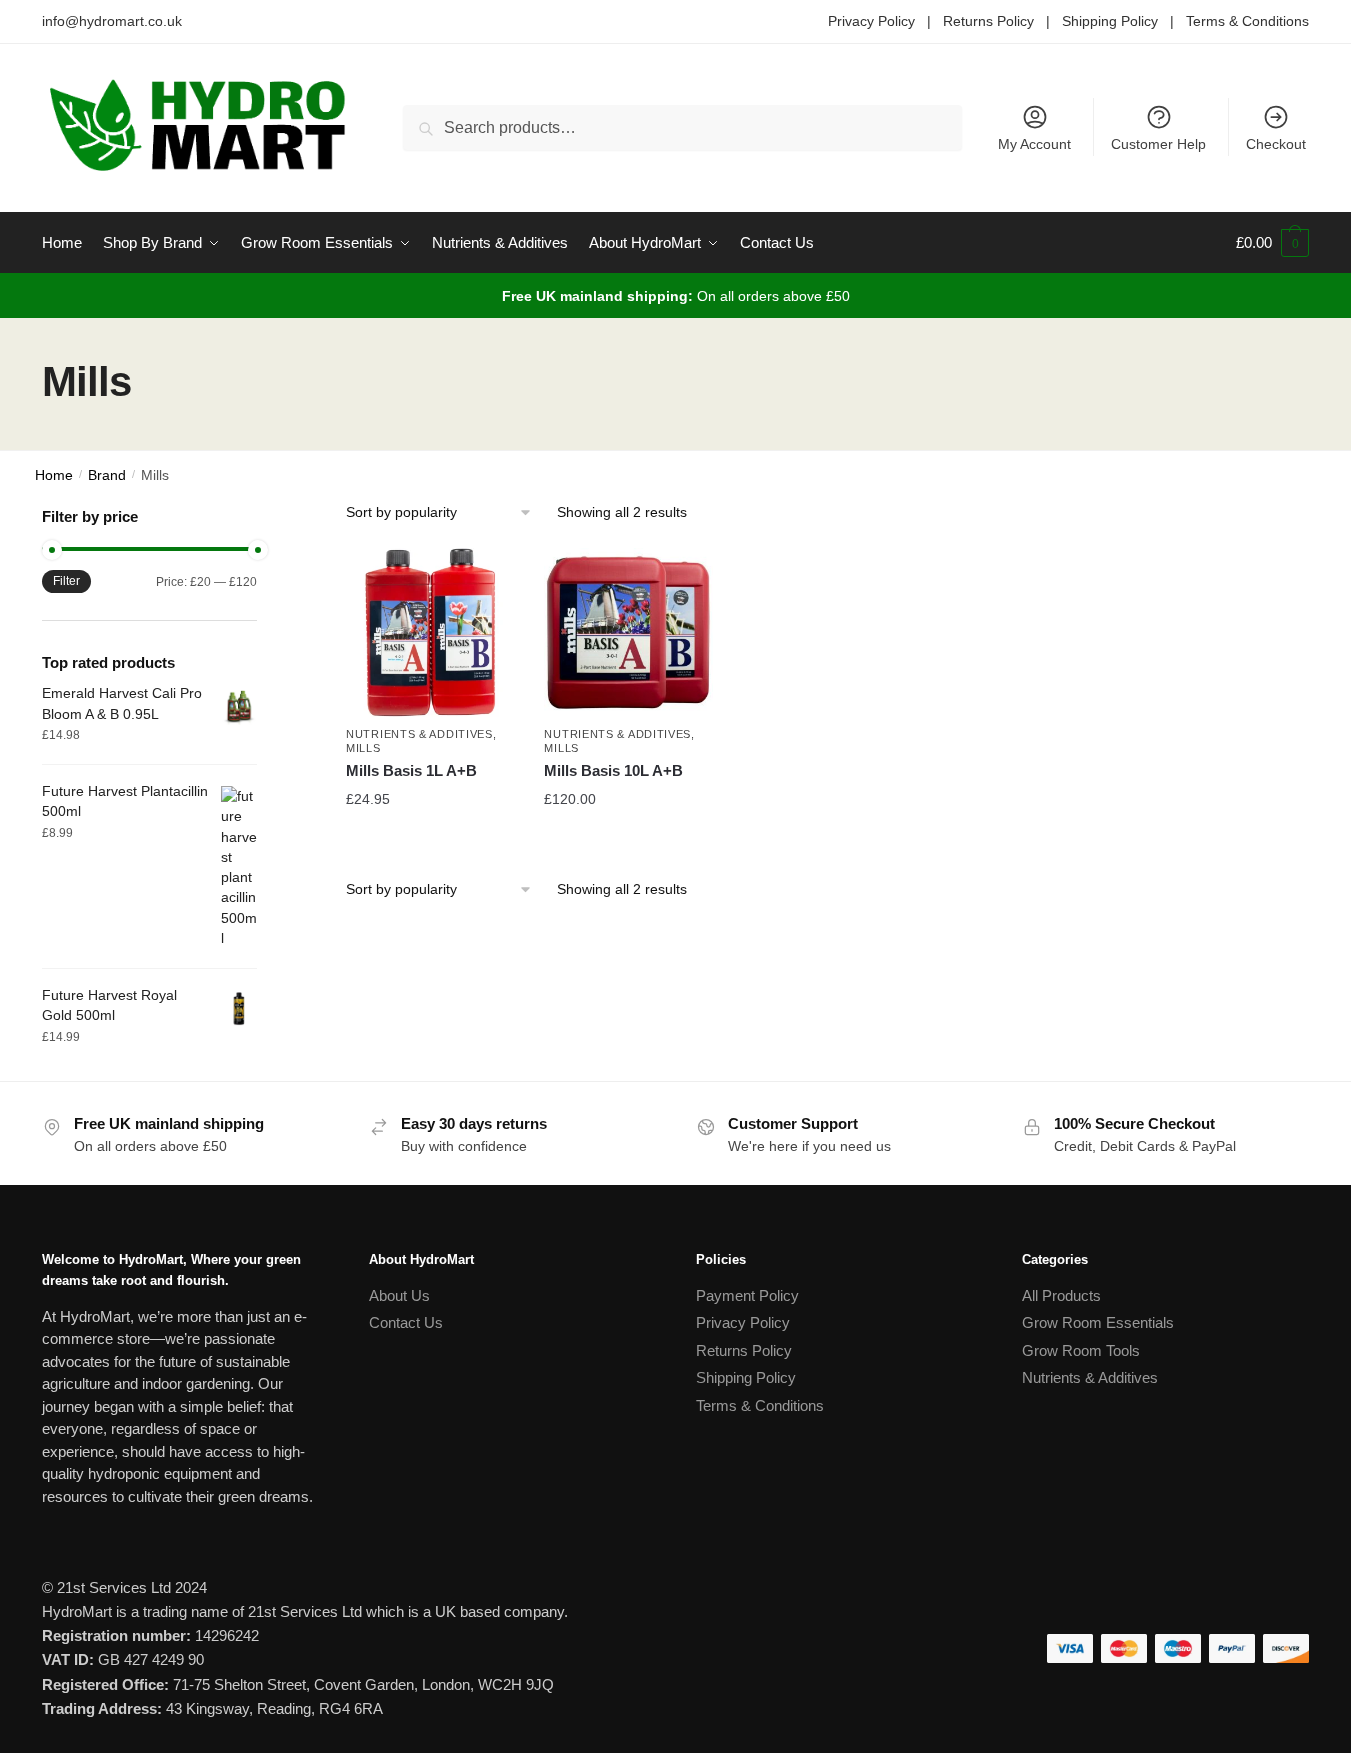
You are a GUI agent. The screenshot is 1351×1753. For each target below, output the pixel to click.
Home (54, 475)
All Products (1061, 1295)
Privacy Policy (871, 21)
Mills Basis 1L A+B (411, 770)
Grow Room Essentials (1098, 1322)
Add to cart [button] (430, 839)
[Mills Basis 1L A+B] (430, 632)
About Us (399, 1295)
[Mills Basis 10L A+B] (628, 632)
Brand (107, 475)
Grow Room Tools (1081, 1350)
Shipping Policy (1110, 21)
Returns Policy (988, 21)
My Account (1034, 144)
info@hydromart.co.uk (112, 21)
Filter (66, 581)
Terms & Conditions (1247, 21)
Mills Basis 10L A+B (613, 770)
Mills (363, 748)
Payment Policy (747, 1295)
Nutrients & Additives (419, 734)
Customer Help (1158, 144)
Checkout (1276, 144)
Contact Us (406, 1322)
